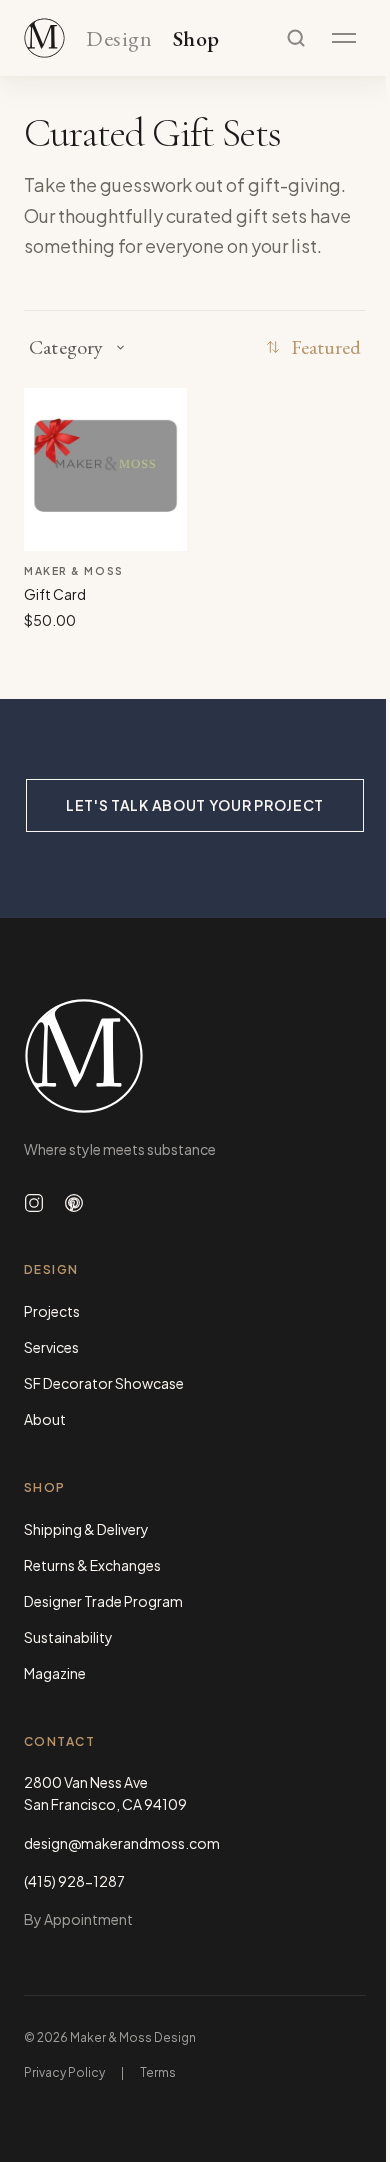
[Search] (296, 38)
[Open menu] (344, 38)
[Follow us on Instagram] (34, 1203)
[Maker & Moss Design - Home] (195, 1056)
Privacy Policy (64, 2072)
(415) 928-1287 (74, 1881)
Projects (52, 1311)
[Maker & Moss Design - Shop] (44, 38)
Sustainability (68, 1637)
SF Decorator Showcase (104, 1383)
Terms (158, 2072)
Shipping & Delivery (86, 1529)
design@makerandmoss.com (122, 1843)
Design (119, 39)
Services (51, 1347)
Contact (59, 1741)
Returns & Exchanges (92, 1565)
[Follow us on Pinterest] (74, 1203)
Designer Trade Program (103, 1601)
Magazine (55, 1673)
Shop (196, 39)
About (45, 1419)
